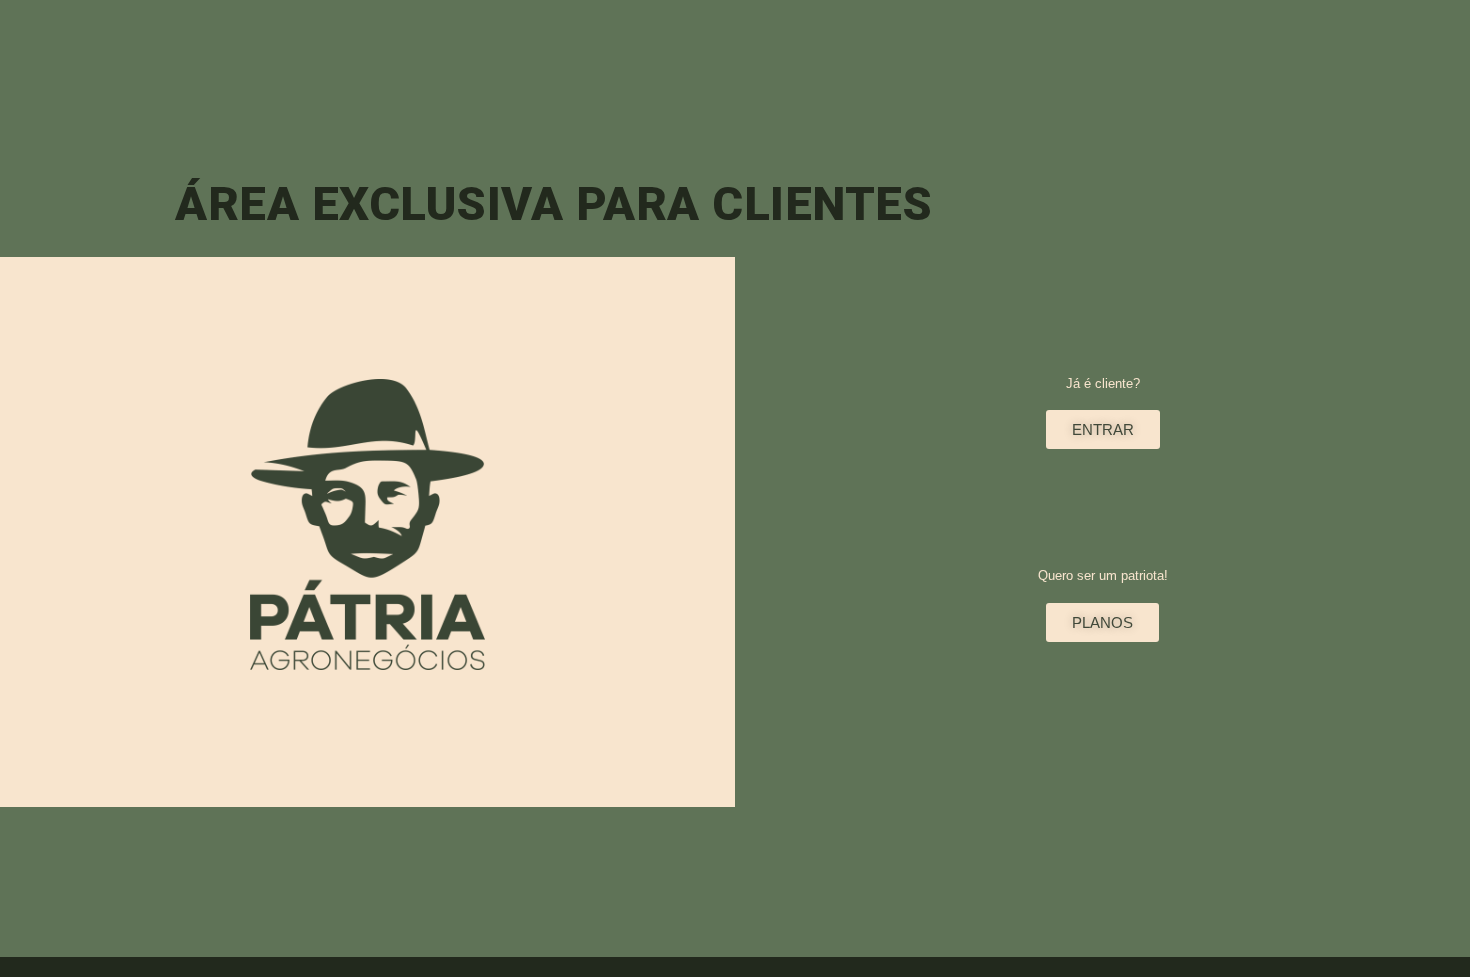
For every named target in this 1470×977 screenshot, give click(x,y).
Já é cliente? (1103, 383)
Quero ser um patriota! (1103, 575)
